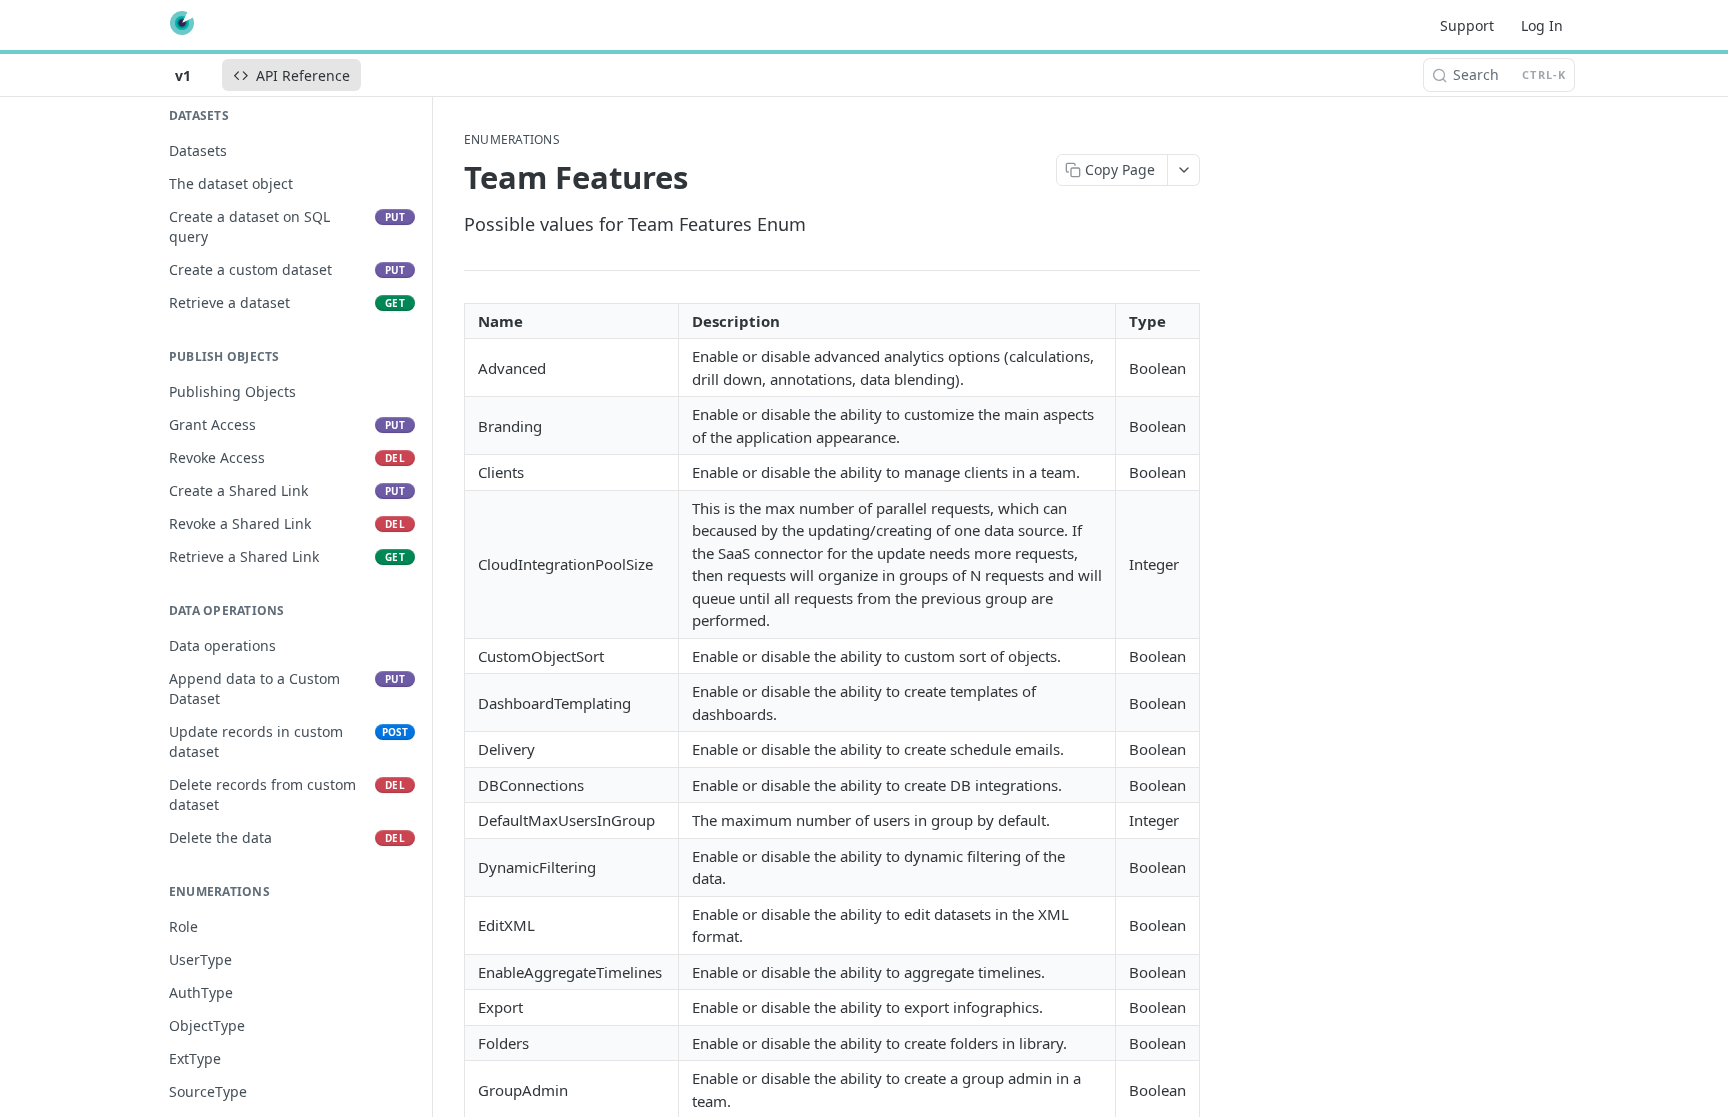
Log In (1542, 25)
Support (1467, 25)
